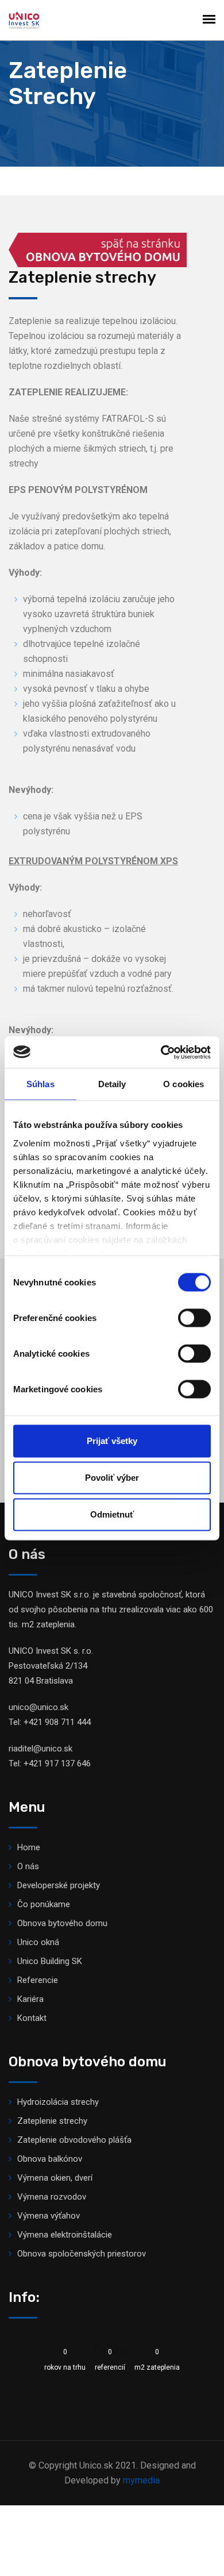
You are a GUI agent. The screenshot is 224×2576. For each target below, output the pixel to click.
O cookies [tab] (184, 1084)
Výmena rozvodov (52, 2197)
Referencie (38, 1980)
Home (29, 1847)
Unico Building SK (50, 1961)
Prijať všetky (112, 1441)
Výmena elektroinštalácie (65, 2235)
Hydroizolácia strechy (58, 2102)
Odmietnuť (112, 1514)
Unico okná (38, 1942)
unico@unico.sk (38, 1707)
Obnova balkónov (50, 2159)
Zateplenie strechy (52, 2121)
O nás (28, 1866)
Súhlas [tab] (40, 1084)
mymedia (141, 2480)
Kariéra (30, 1999)
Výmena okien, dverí (55, 2178)
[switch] (194, 1318)
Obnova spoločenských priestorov (82, 2254)
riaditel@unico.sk (40, 1749)
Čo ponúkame (44, 1904)
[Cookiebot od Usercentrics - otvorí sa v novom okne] (161, 1052)
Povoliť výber (112, 1478)
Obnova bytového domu (62, 1923)
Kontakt (32, 2018)
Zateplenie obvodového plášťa (74, 2140)
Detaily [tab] (112, 1084)
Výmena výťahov (49, 2216)
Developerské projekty (59, 1885)
